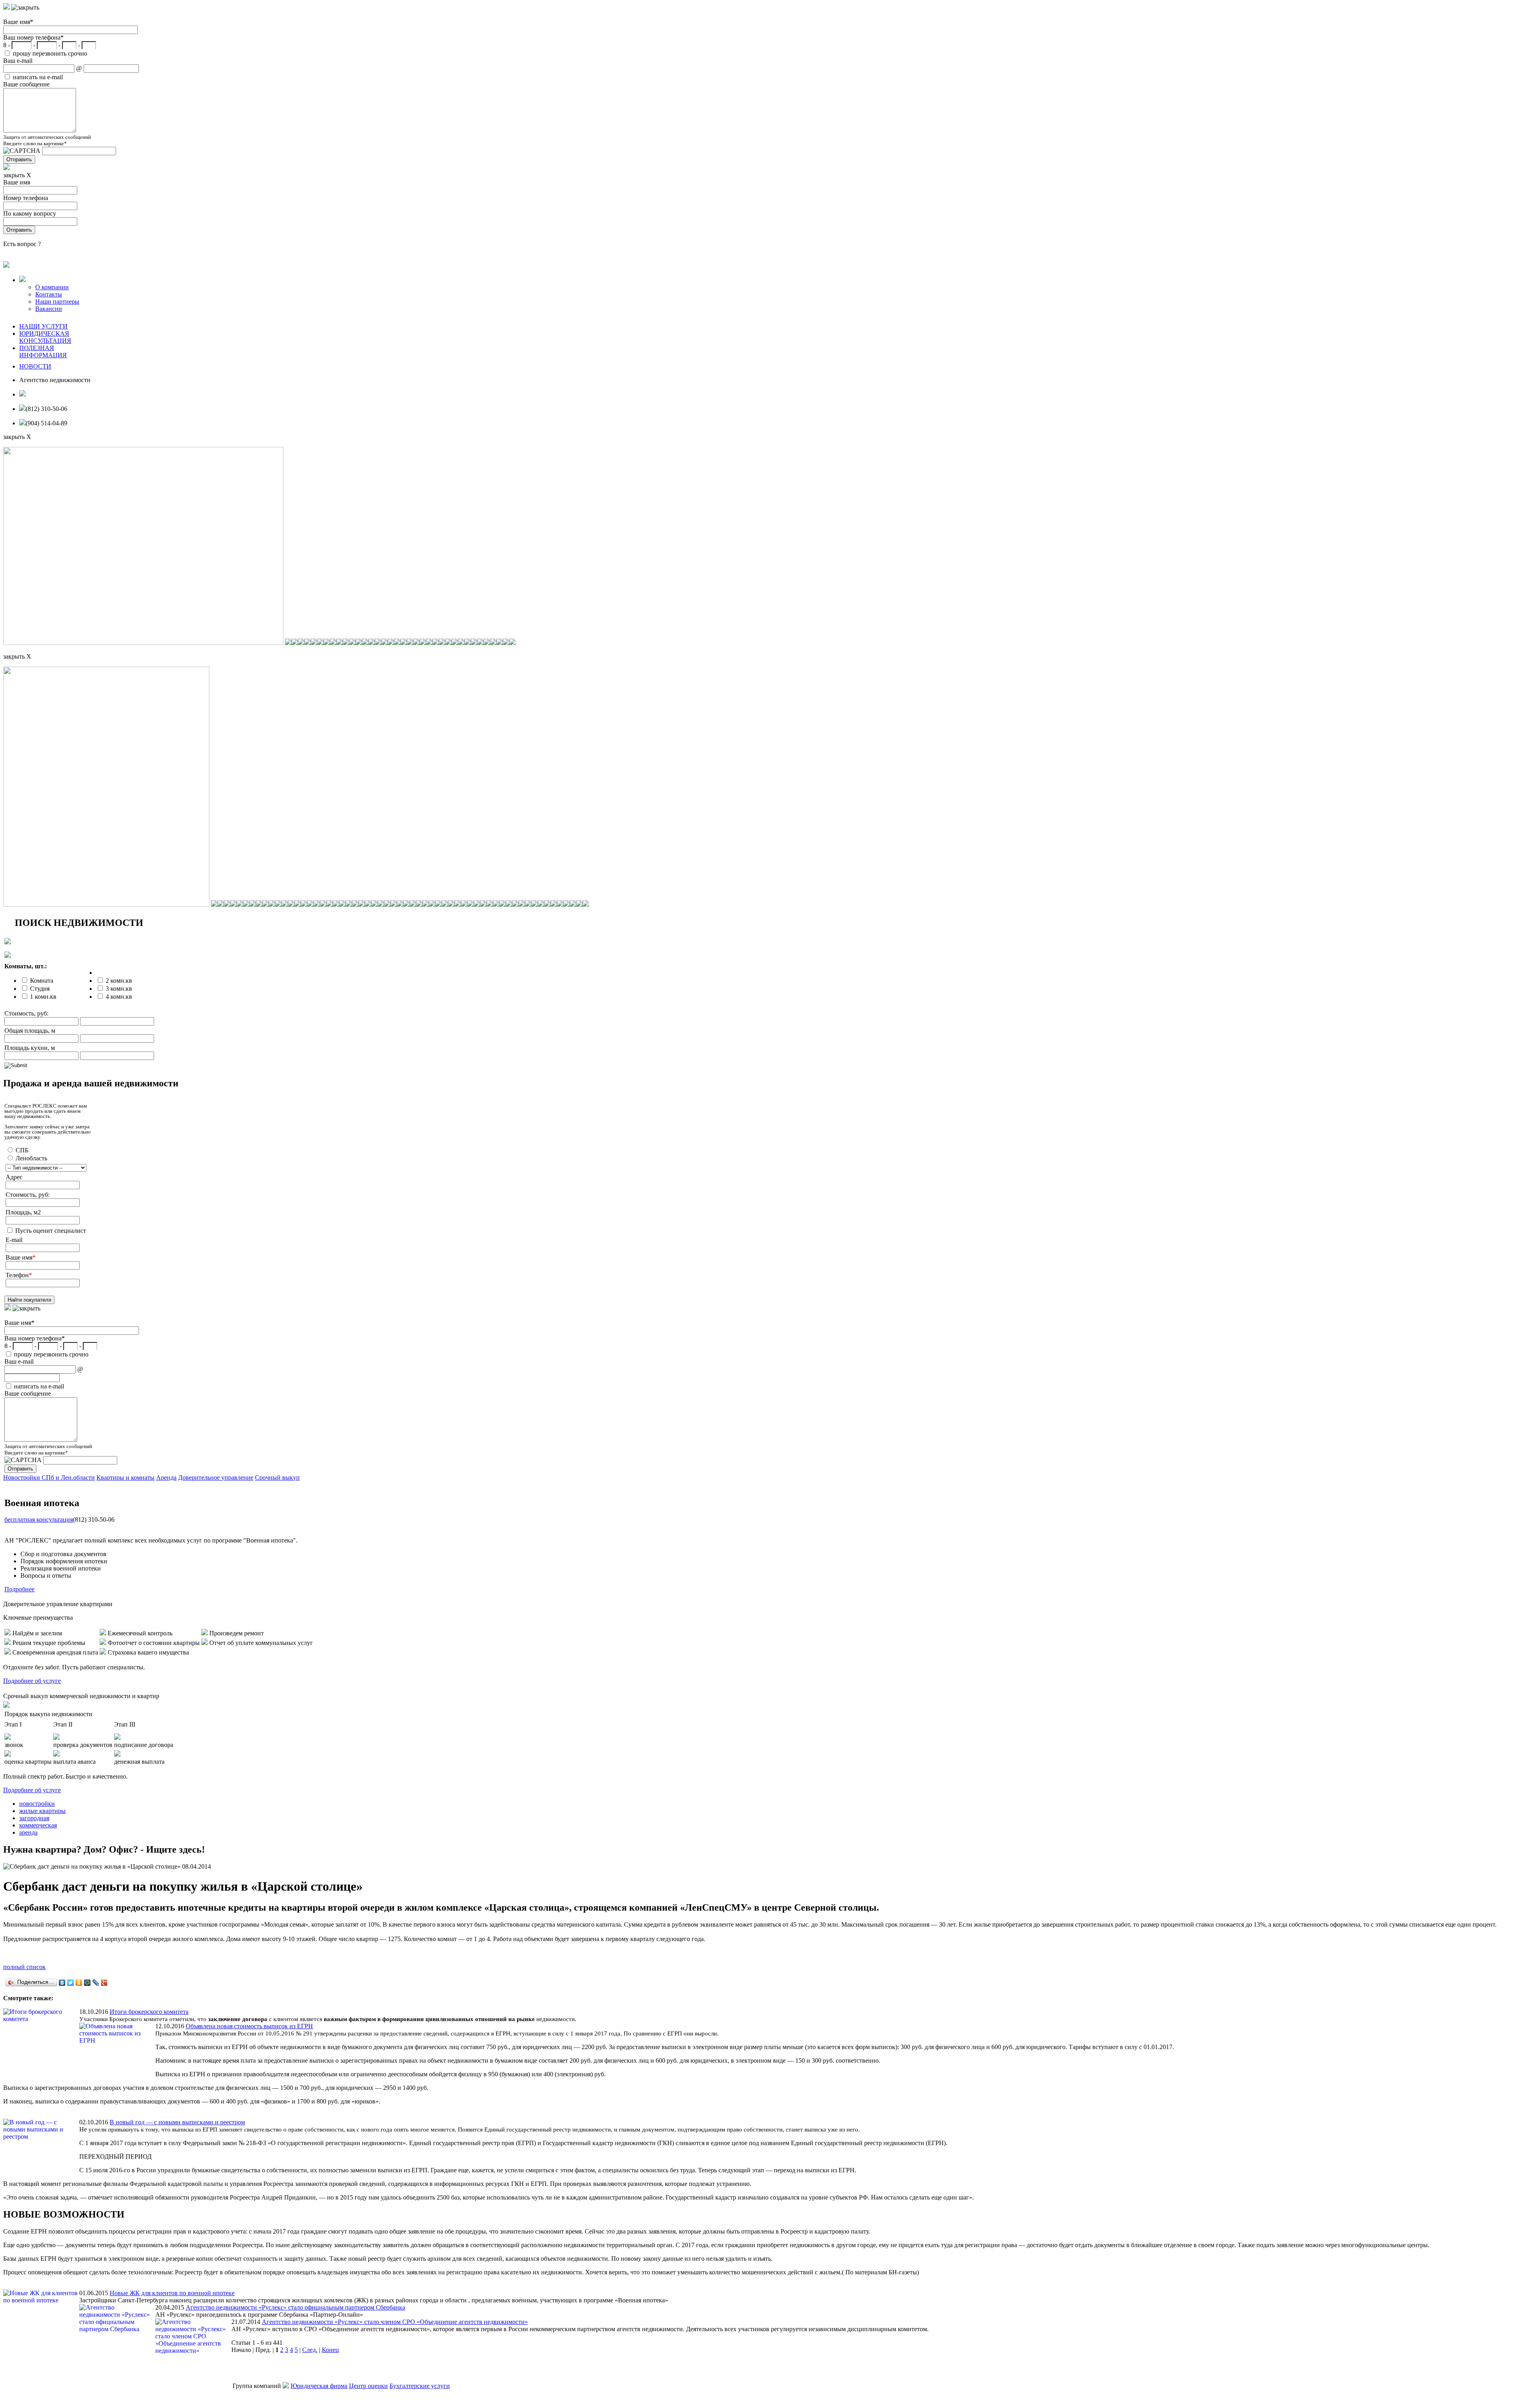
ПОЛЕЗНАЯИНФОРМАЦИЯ (43, 352)
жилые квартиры (42, 1811)
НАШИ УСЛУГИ (43, 326)
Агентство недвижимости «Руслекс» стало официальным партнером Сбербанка (295, 2307)
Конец (330, 2350)
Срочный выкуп (277, 1477)
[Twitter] (71, 1983)
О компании (52, 287)
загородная (34, 1818)
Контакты (49, 294)
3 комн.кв (119, 989)
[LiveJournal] (96, 1983)
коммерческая (38, 1825)
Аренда (166, 1477)
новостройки (37, 1804)
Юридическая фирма (319, 2386)
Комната (42, 981)
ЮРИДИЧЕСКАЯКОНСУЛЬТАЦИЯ (45, 337)
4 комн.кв (119, 997)
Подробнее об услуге (32, 1681)
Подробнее (19, 1589)
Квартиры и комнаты (125, 1477)
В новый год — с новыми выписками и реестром (177, 2122)
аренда (28, 1832)
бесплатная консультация (39, 1520)
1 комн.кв (43, 997)
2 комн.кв (119, 981)
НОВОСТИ (35, 366)
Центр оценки (368, 2386)
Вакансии (49, 309)
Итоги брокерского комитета (149, 2012)
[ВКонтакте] (62, 1983)
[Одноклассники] (79, 1983)
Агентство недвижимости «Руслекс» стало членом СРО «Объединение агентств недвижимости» (395, 2322)
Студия (40, 989)
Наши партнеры (57, 302)
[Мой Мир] (87, 1983)
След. (310, 2350)
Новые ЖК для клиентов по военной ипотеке (172, 2293)
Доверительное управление (216, 1477)
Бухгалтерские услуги (420, 2386)
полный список (24, 1967)
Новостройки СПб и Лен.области (49, 1477)
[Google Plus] (104, 1983)
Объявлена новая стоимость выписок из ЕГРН (249, 2026)
